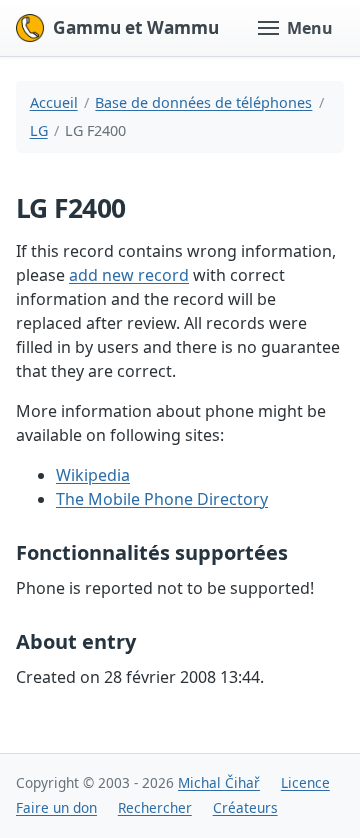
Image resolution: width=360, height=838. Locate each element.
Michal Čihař (219, 782)
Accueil (54, 102)
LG (39, 130)
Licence (305, 782)
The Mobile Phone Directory (162, 499)
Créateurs (245, 807)
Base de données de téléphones (203, 102)
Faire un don (56, 807)
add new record (129, 275)
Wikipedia (93, 475)
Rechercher (155, 807)
